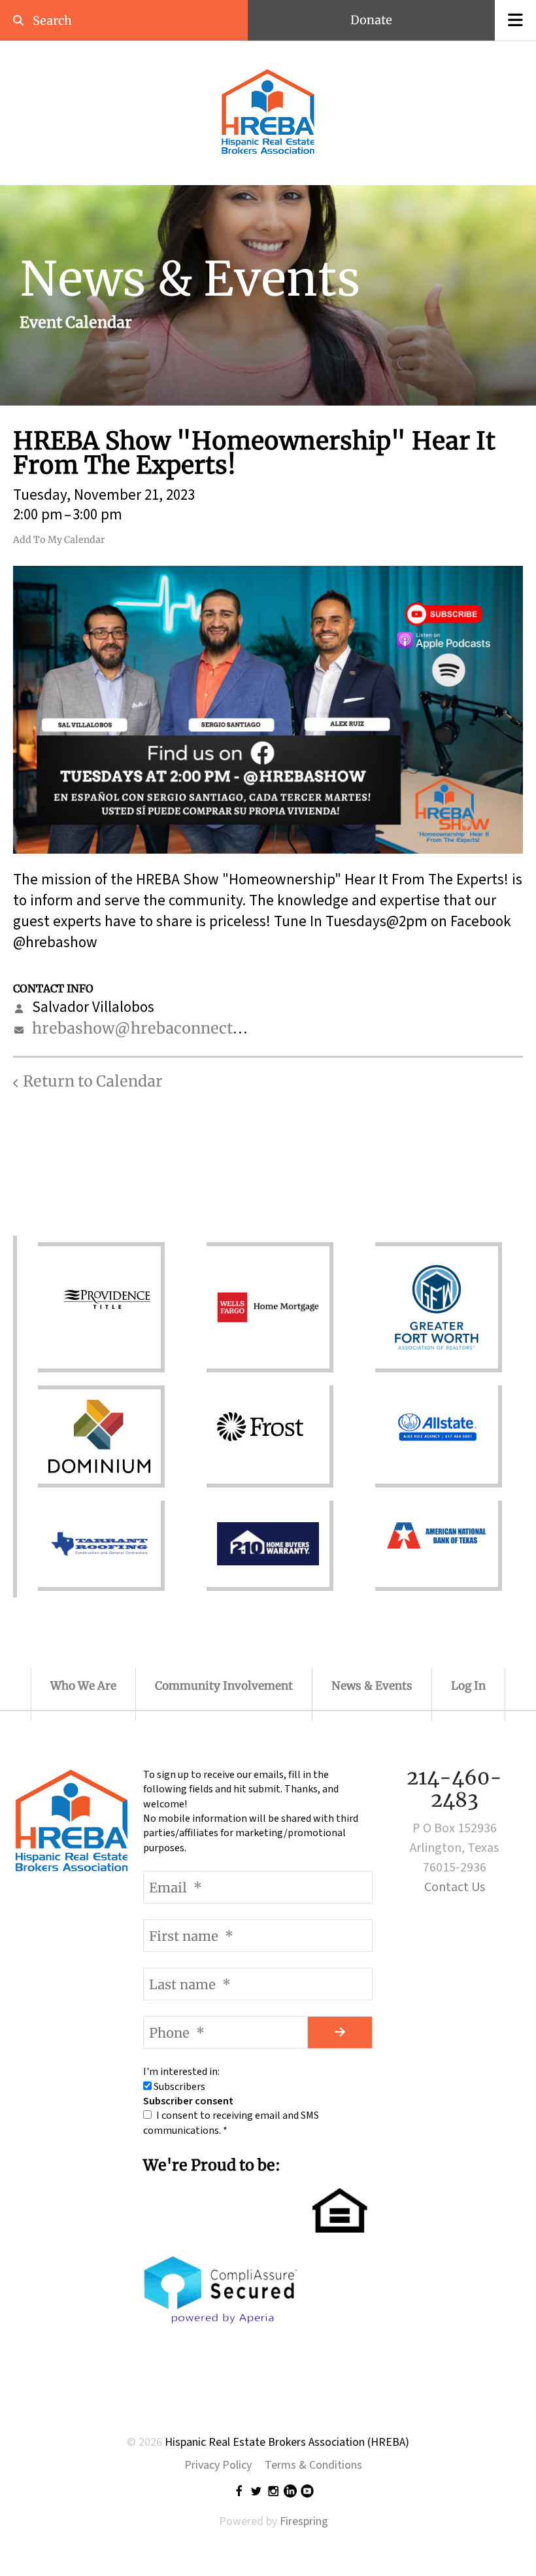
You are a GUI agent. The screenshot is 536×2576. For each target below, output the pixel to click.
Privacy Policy (218, 2465)
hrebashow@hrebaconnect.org (147, 1028)
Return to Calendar (93, 1081)
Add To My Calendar (59, 540)
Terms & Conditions (313, 2465)
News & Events (372, 1686)
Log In (468, 1686)
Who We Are (83, 1686)
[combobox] (107, 21)
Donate (371, 20)
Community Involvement (224, 1686)
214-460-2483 (454, 1788)
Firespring (304, 2521)
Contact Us (455, 1887)
